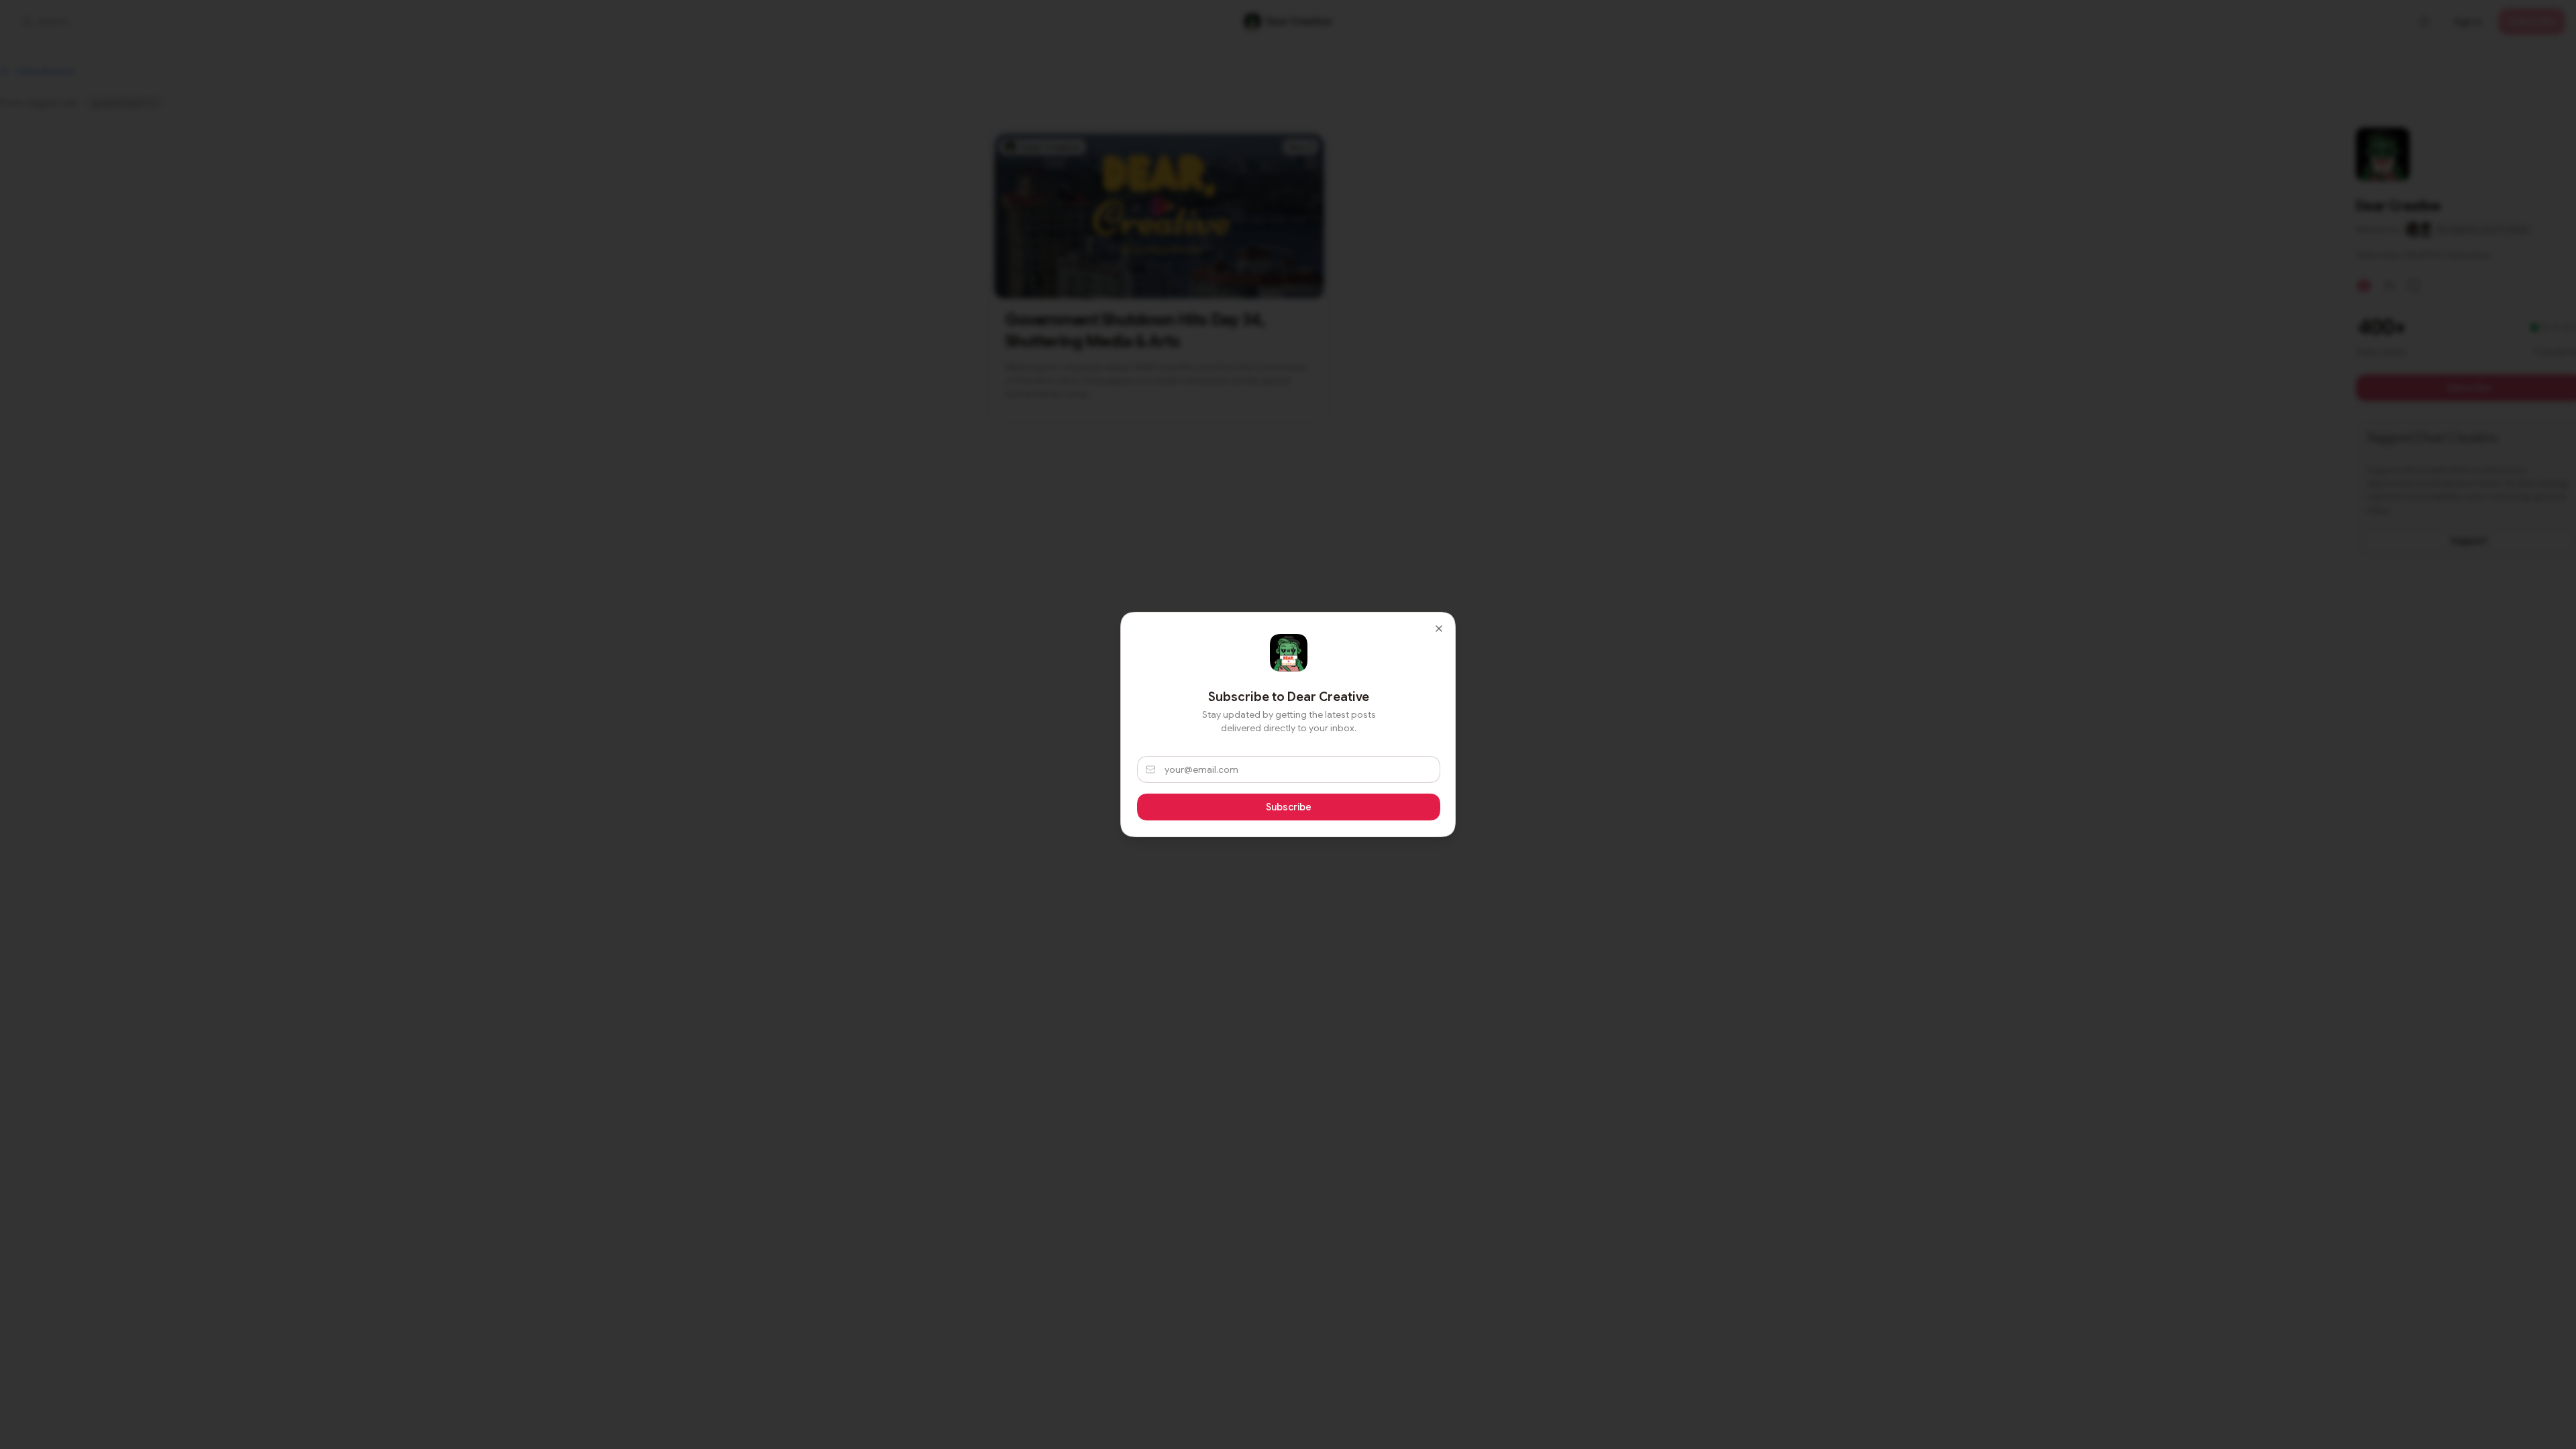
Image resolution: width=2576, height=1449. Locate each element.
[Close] (1439, 629)
